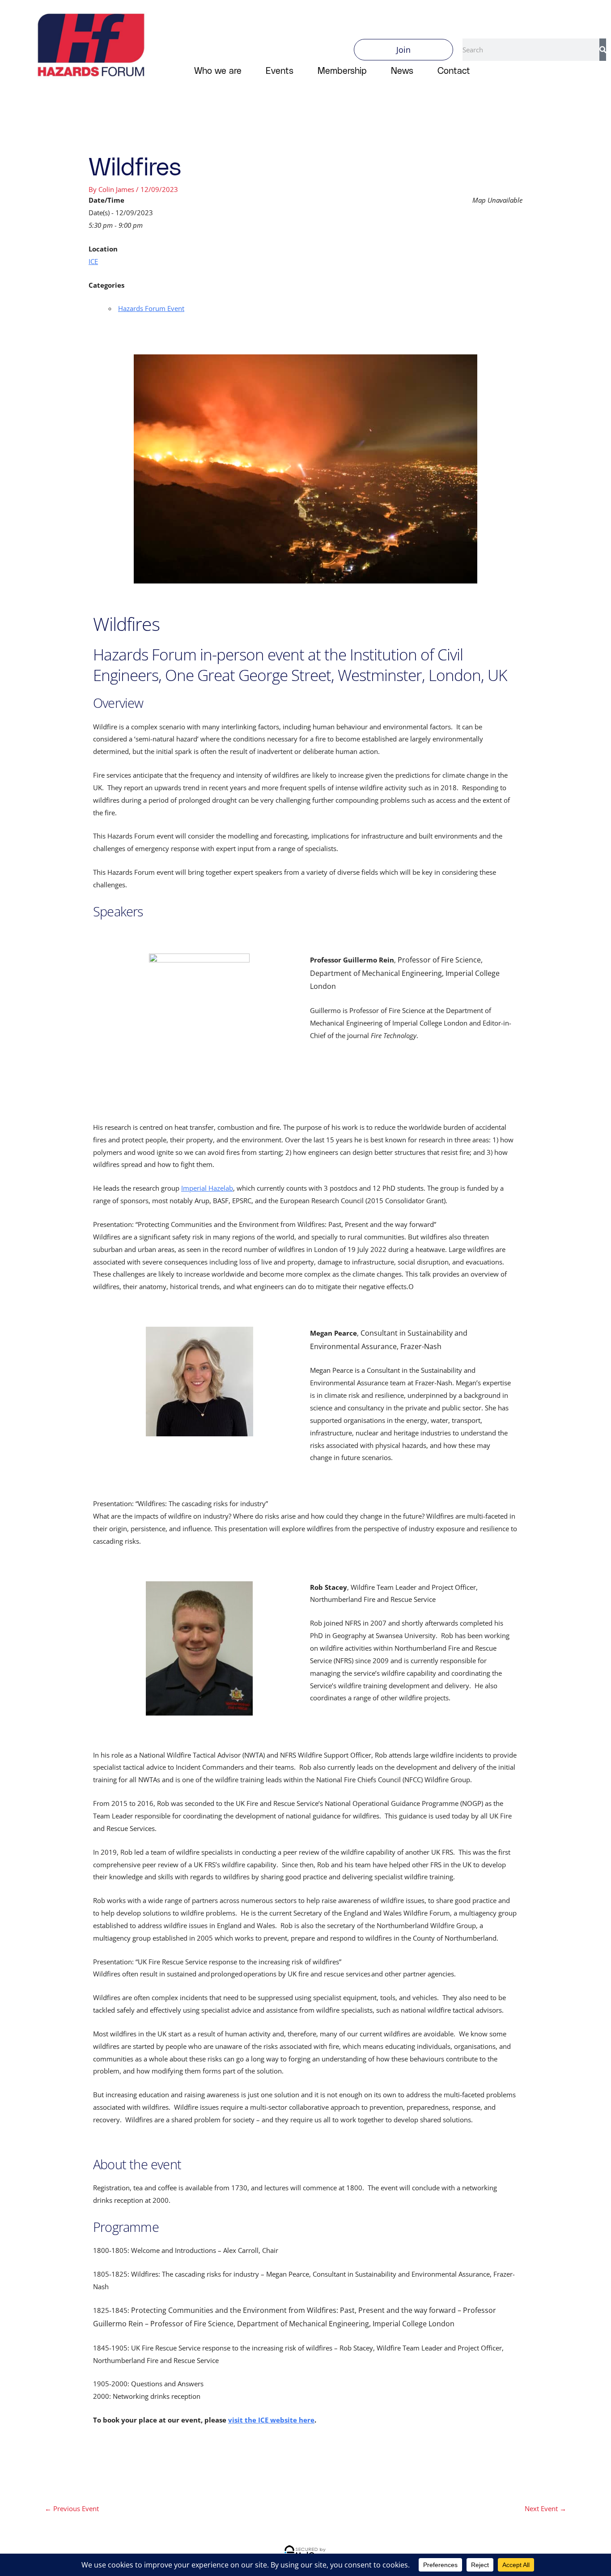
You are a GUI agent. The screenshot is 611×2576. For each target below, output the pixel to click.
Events (280, 70)
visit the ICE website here (271, 2420)
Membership (342, 70)
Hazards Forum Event (151, 308)
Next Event (545, 2508)
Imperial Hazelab (207, 1188)
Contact (454, 70)
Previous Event (72, 2508)
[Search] (603, 50)
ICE (93, 261)
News (402, 70)
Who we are (218, 70)
